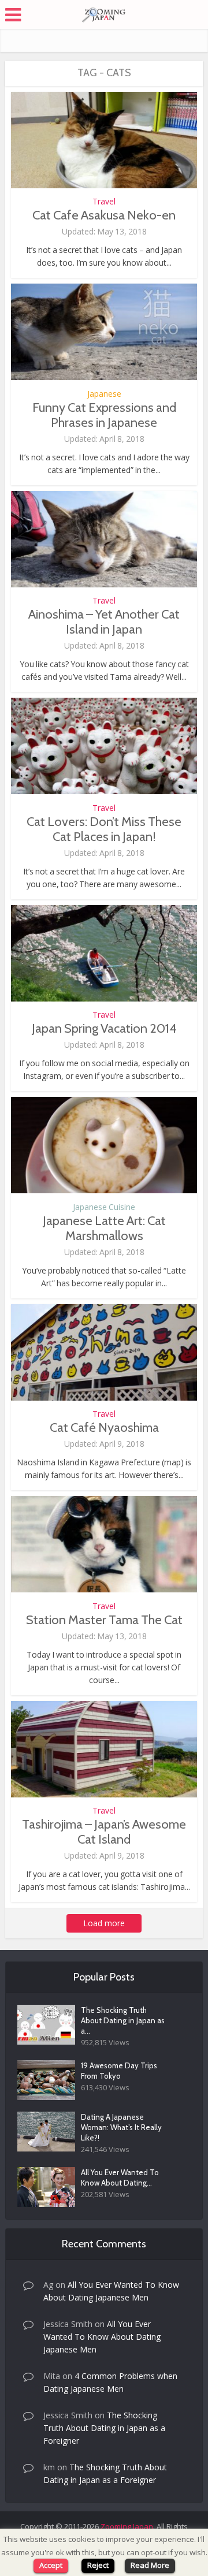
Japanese (104, 394)
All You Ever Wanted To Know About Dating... (120, 2177)
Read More (150, 2565)
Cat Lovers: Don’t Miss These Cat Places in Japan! (104, 829)
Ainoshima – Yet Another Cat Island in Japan (104, 622)
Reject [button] (98, 2565)
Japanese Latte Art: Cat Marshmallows (104, 1228)
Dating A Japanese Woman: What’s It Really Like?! (121, 2127)
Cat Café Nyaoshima (104, 1427)
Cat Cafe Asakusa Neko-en (104, 215)
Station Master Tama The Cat (104, 1620)
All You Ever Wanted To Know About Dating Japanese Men (102, 2337)
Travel (104, 202)
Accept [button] (51, 2565)
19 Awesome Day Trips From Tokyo (119, 2071)
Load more (104, 1923)
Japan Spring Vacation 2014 (104, 1028)
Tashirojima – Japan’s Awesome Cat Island (104, 1832)
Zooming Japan (127, 2526)
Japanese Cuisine (104, 1207)
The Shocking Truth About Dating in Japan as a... (123, 2020)
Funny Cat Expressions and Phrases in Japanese (104, 415)
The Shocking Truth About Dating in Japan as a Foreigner (104, 2428)
